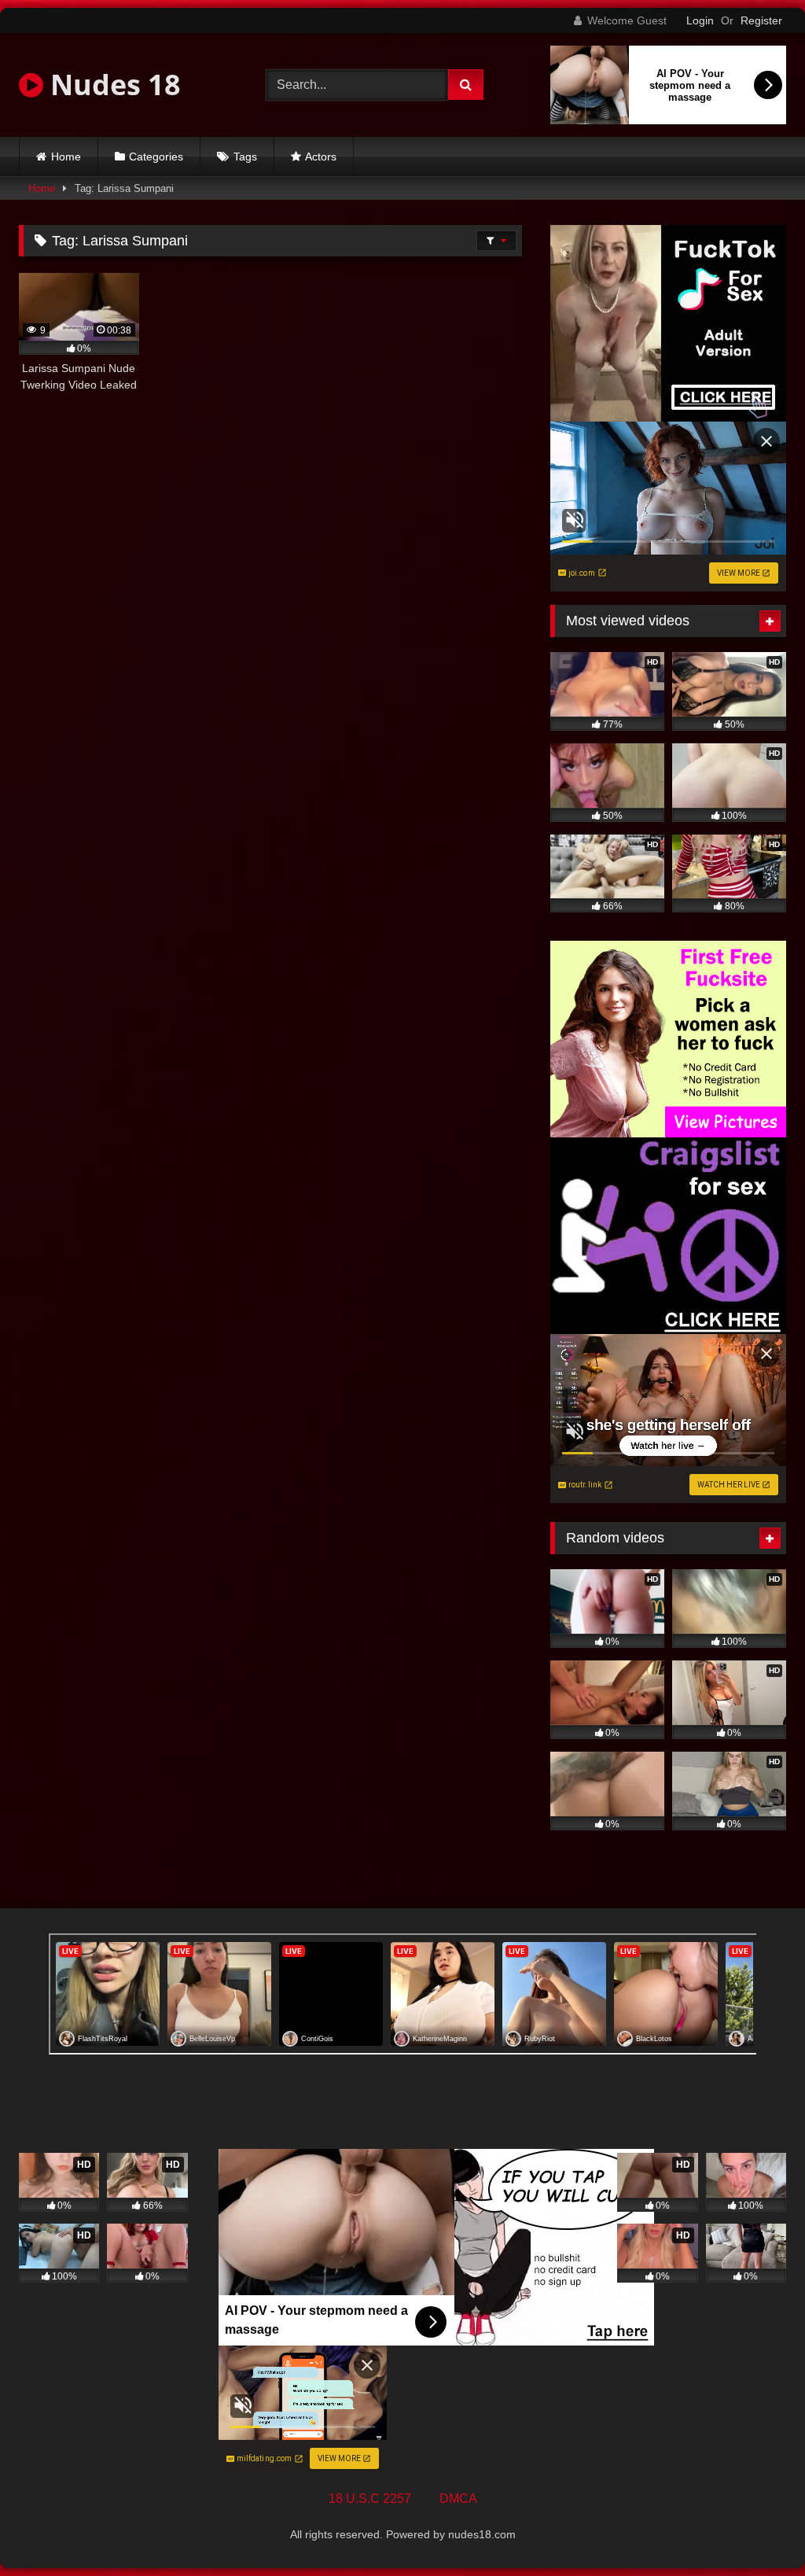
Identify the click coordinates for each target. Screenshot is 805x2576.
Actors (321, 157)
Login (700, 20)
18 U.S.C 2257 (370, 2499)
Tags (245, 157)
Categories (156, 157)
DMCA (458, 2499)
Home (66, 157)
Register (761, 20)
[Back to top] (756, 2529)
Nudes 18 (112, 85)
